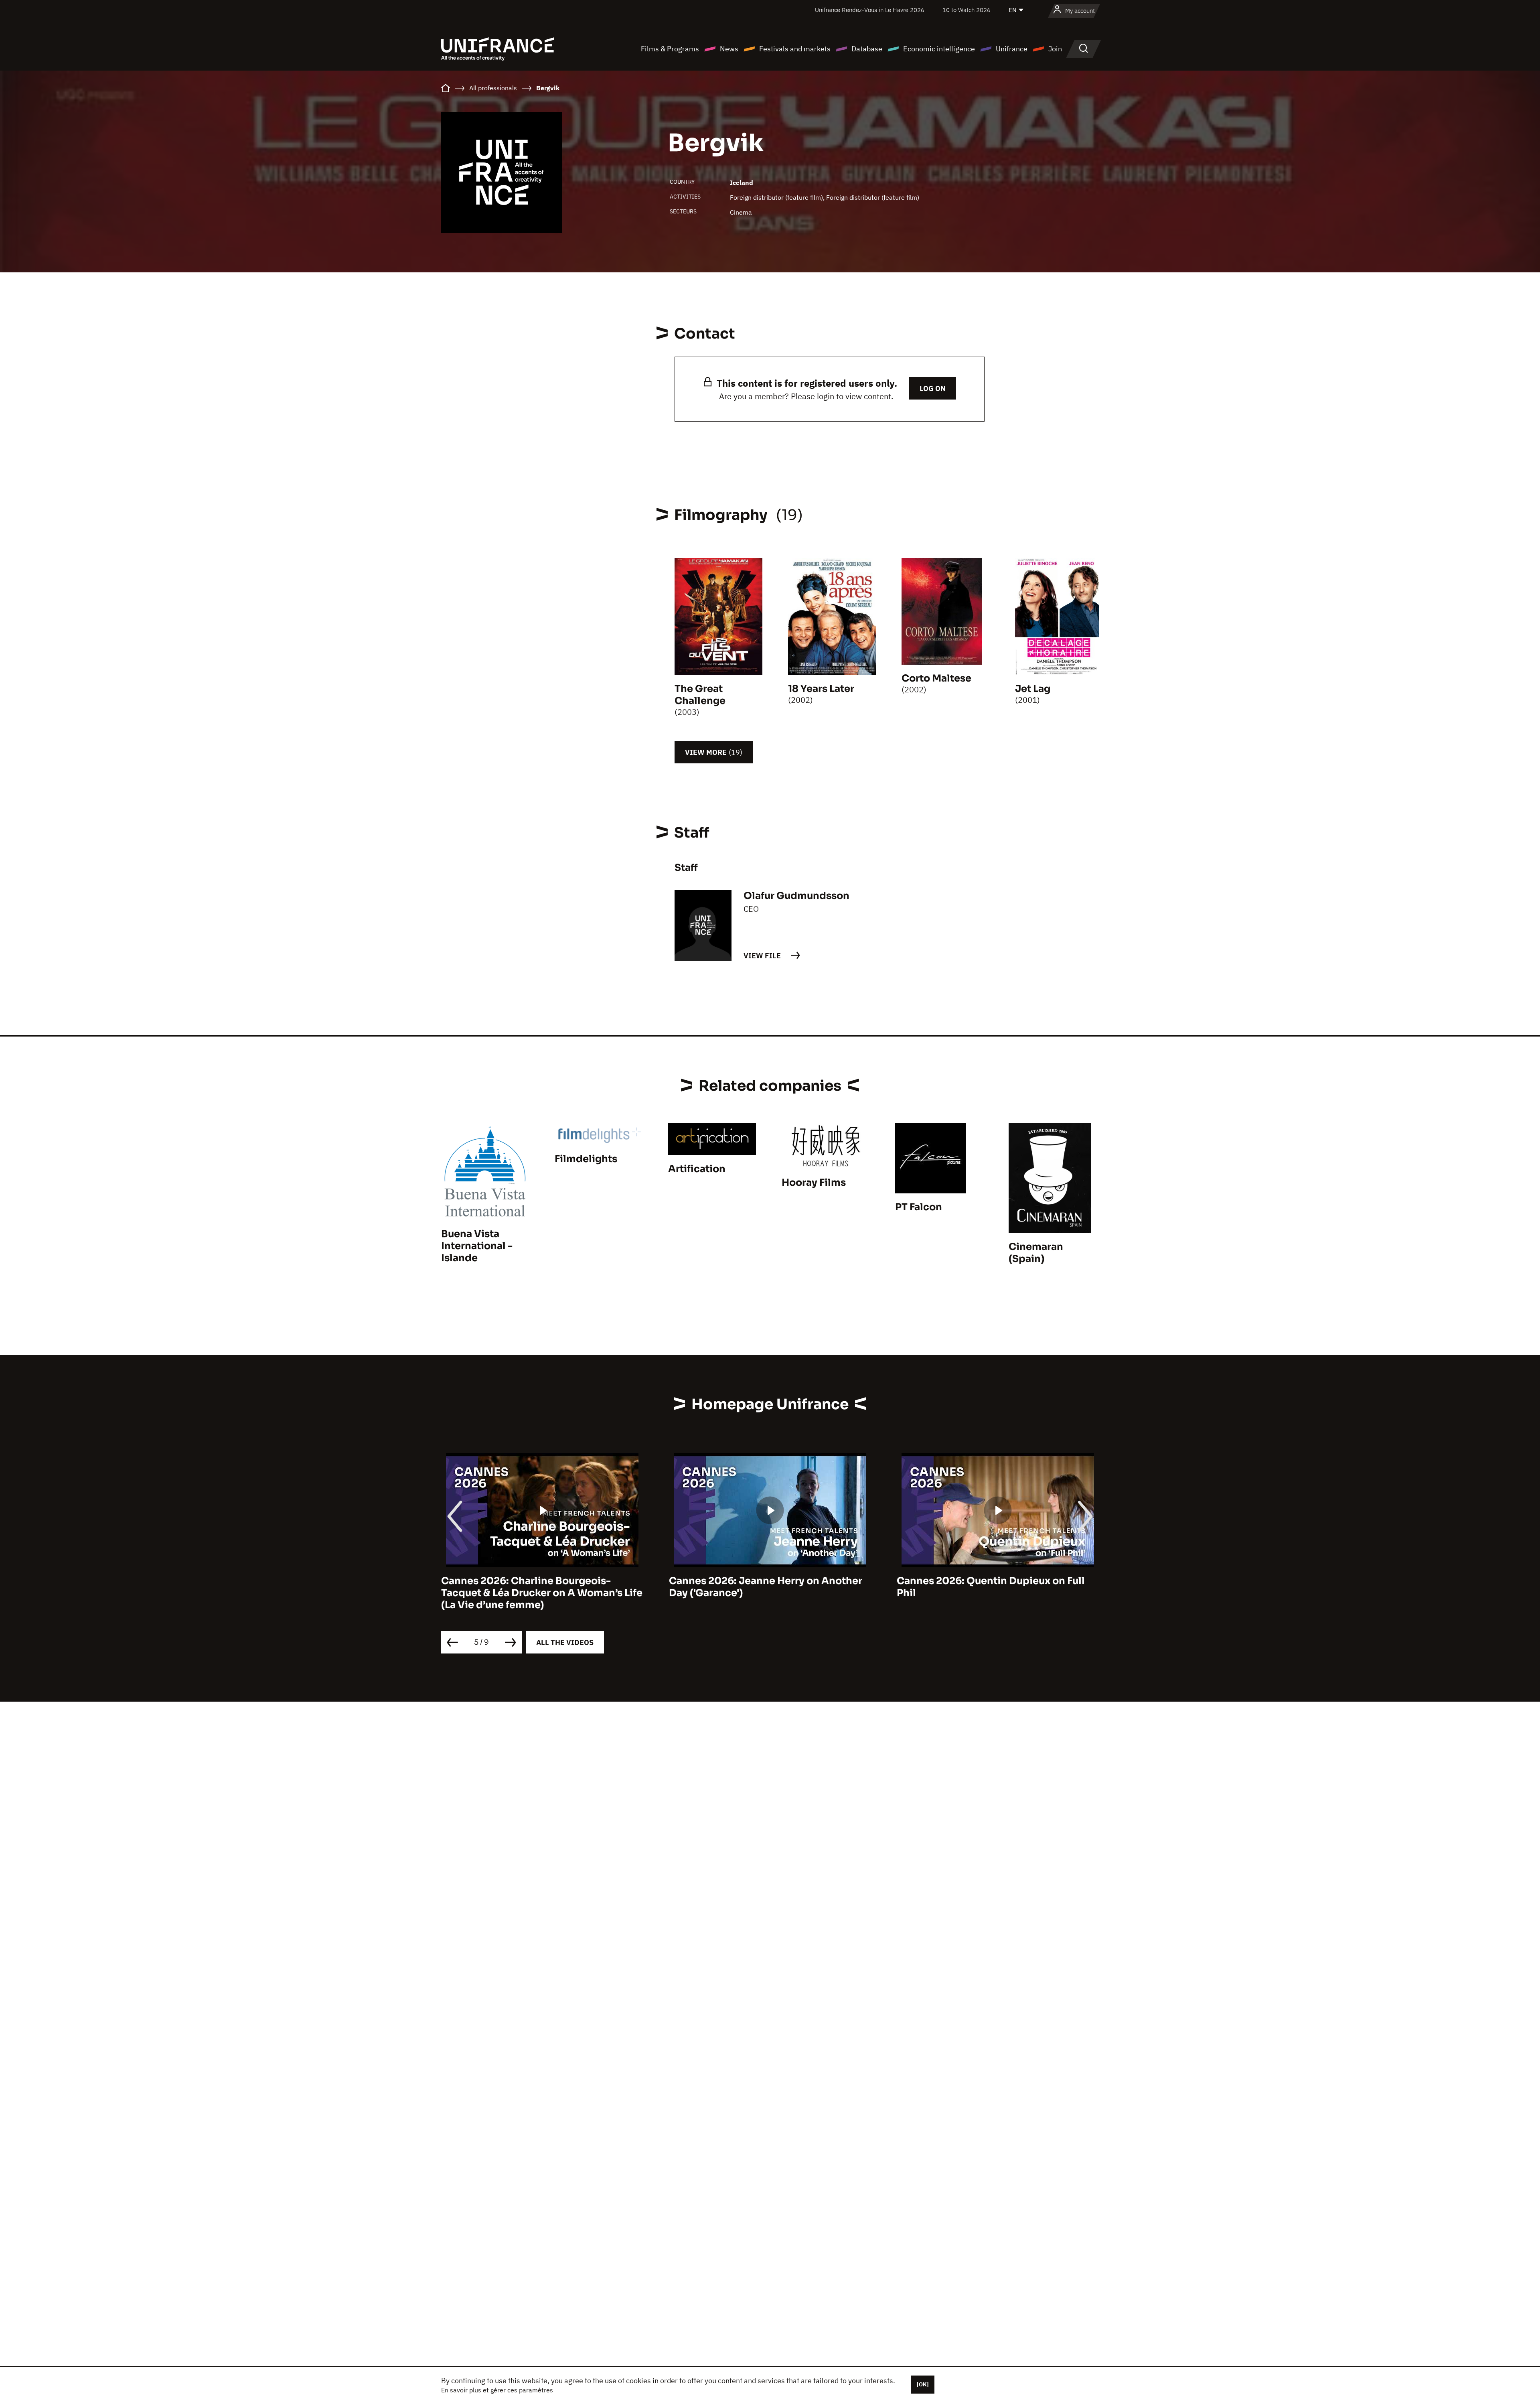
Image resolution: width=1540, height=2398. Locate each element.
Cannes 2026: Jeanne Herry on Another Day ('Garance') (538, 1587)
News (729, 49)
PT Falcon (919, 1207)
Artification (697, 1169)
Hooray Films (814, 1183)
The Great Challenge (700, 695)
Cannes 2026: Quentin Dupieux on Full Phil (763, 1587)
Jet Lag (1033, 689)
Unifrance (1012, 49)
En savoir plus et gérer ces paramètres (497, 2390)
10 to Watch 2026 (967, 10)
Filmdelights (586, 1159)
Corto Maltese (936, 678)
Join (1055, 49)
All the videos (565, 1642)
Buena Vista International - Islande (477, 1246)
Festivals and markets (795, 49)
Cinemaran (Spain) (1036, 1253)
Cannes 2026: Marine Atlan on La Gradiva (998, 1581)
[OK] (923, 2384)
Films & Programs (670, 49)
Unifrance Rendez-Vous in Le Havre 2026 (870, 10)
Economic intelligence (939, 49)
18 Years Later (821, 689)
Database (867, 49)
